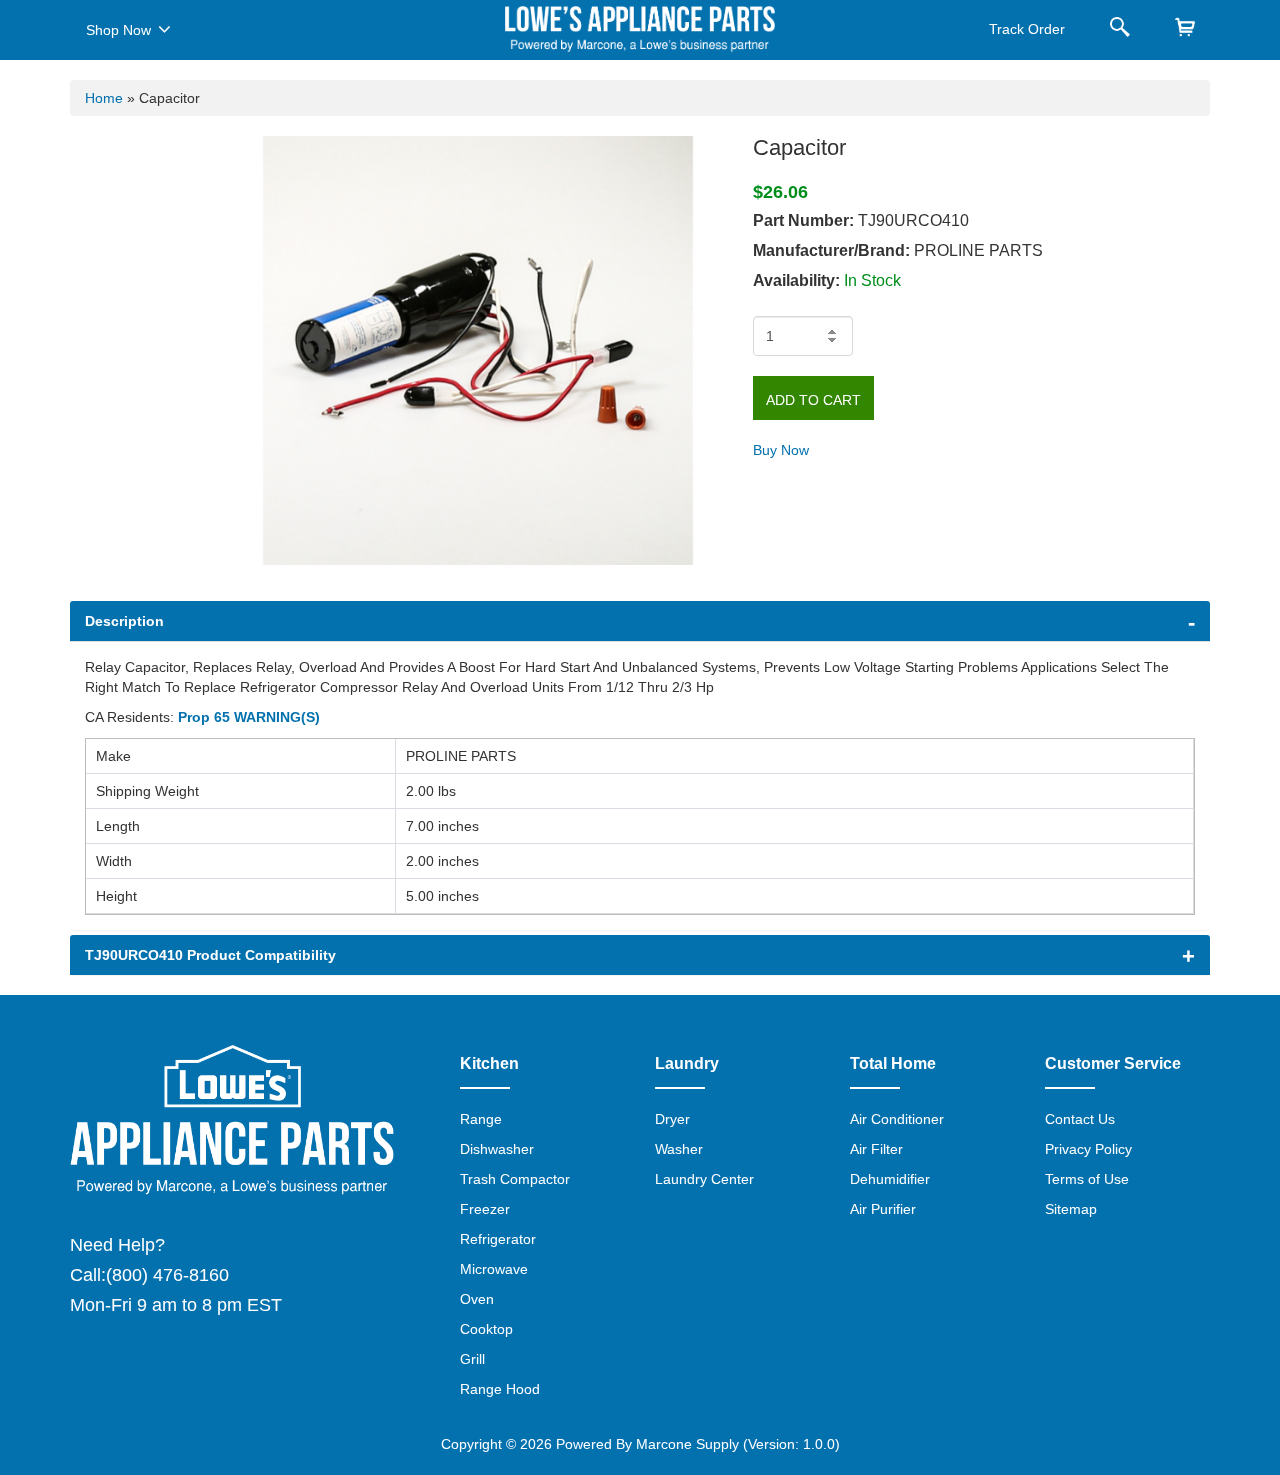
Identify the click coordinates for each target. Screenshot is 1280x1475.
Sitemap (1071, 1209)
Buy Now (781, 450)
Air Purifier (883, 1209)
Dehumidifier (890, 1179)
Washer (679, 1149)
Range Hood (500, 1389)
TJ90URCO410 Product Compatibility (210, 955)
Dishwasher (497, 1149)
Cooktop (486, 1329)
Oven (477, 1299)
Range (481, 1119)
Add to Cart (813, 400)
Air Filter (876, 1149)
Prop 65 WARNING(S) (249, 717)
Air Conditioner (897, 1119)
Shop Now (118, 30)
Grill (472, 1359)
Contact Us (1080, 1119)
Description (124, 621)
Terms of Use (1087, 1179)
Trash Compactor (515, 1179)
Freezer (485, 1209)
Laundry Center (704, 1179)
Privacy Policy (1088, 1149)
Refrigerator (498, 1239)
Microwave (494, 1269)
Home (104, 98)
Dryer (672, 1119)
